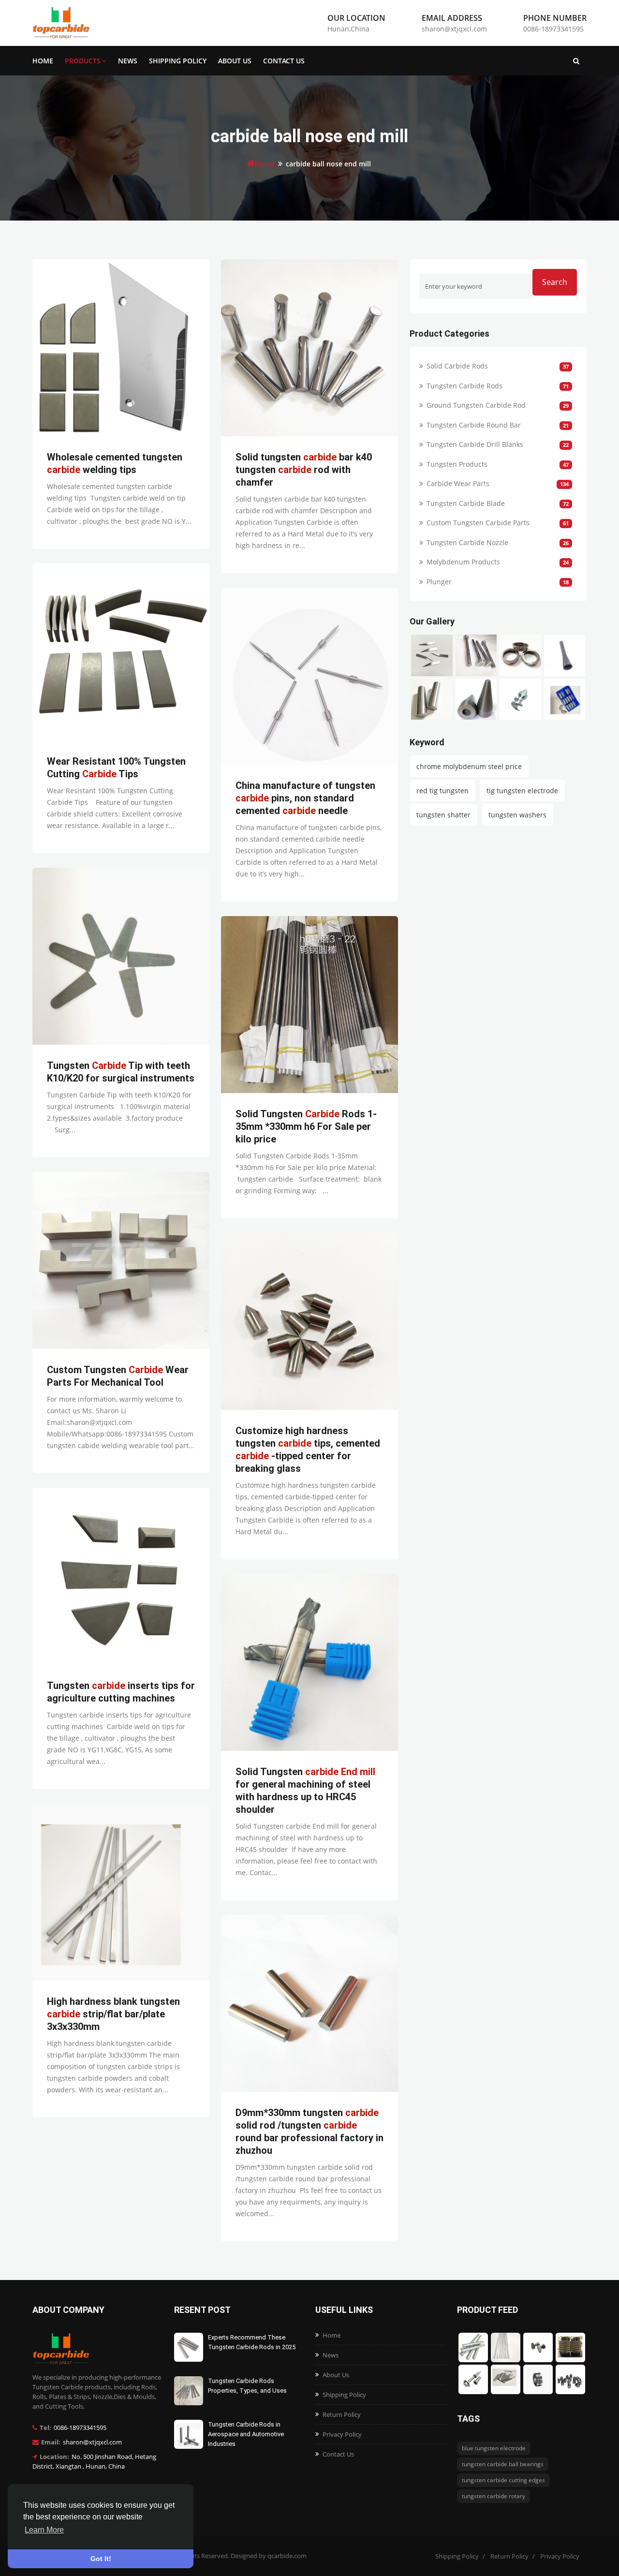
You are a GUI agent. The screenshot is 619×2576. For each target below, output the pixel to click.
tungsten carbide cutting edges (503, 2480)
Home (43, 61)
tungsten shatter (443, 815)
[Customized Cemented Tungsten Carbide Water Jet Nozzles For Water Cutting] (520, 655)
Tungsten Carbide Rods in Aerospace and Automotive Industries (246, 2434)
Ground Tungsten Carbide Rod (476, 405)
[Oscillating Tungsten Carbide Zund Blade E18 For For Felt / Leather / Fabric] (432, 655)
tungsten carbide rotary (494, 2496)
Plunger (439, 582)
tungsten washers (517, 815)
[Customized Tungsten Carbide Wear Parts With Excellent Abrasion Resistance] (476, 699)
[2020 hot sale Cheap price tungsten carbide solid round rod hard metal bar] (432, 699)
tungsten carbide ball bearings (503, 2464)
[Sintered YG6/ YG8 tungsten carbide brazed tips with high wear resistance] (565, 699)
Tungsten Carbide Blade (466, 503)
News (128, 61)
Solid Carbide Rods (457, 366)
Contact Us (284, 61)
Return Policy (342, 2414)
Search (555, 282)
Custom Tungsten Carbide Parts (478, 523)
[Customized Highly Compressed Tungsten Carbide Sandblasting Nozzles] (565, 655)
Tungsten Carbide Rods (464, 386)
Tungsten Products (457, 464)
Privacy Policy (342, 2434)
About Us (235, 61)
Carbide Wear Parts (458, 483)
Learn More (44, 2530)
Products (83, 61)
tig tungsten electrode (522, 791)
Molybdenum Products (463, 562)
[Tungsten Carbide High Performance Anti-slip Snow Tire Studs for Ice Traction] (520, 699)
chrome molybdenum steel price (469, 766)
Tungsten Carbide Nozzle (467, 542)
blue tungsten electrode (494, 2448)
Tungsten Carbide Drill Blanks (475, 444)
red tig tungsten (442, 791)
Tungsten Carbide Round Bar (474, 425)
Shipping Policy (178, 61)
